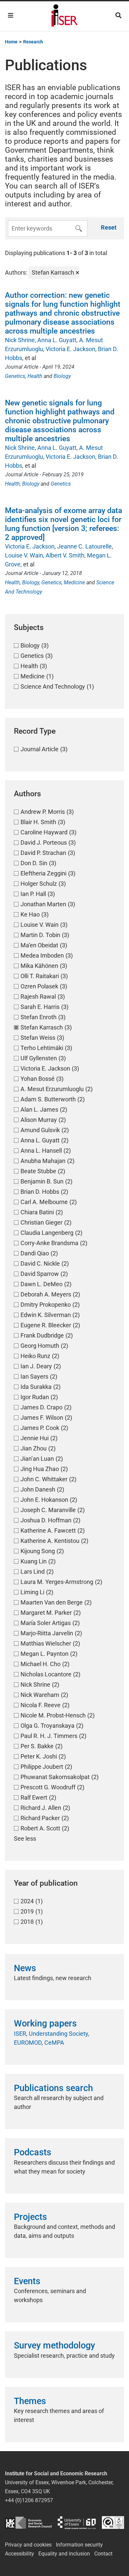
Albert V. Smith (65, 555)
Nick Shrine (20, 340)
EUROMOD (28, 2043)
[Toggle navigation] (11, 15)
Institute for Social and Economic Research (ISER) (64, 16)
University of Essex (77, 2523)
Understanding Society (58, 2034)
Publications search (53, 2088)
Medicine (74, 582)
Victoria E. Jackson (70, 349)
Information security (79, 2545)
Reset (109, 227)
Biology (62, 376)
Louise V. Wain (24, 555)
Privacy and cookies (28, 2545)
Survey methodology (54, 2345)
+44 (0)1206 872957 (29, 2500)
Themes (30, 2401)
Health (35, 376)
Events (27, 2281)
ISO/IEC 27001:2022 (113, 2523)
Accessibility (20, 2554)
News (25, 1968)
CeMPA (54, 2043)
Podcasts (33, 2152)
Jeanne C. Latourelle (85, 546)
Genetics (15, 376)
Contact (103, 2554)
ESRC (28, 2523)
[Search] (118, 15)
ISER (20, 2034)
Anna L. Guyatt (57, 340)
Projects (30, 2217)
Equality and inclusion (64, 2554)
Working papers (45, 2024)
